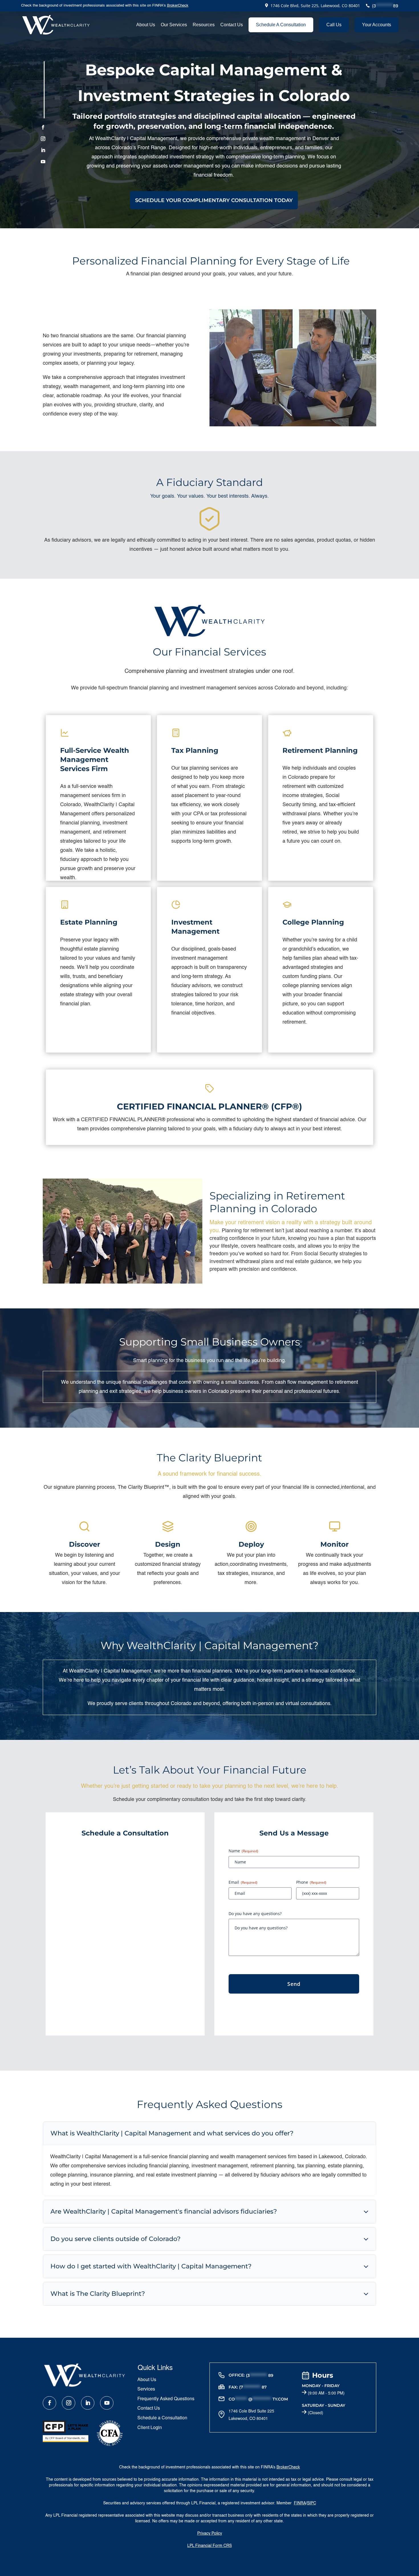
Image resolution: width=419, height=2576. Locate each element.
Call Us (334, 25)
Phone (311, 1882)
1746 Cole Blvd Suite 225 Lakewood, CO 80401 (251, 2414)
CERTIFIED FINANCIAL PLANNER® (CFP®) (209, 1107)
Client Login (150, 2428)
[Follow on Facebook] (43, 127)
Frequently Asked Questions (166, 2399)
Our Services (174, 25)
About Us (146, 25)
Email (243, 1882)
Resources (204, 25)
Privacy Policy (210, 2533)
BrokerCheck (178, 6)
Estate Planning (89, 922)
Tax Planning (195, 750)
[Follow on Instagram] (43, 138)
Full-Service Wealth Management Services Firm (95, 760)
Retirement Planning (320, 750)
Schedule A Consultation (281, 25)
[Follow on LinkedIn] (43, 150)
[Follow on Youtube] (43, 161)
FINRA (300, 2503)
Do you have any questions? (255, 1914)
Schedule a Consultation (162, 2418)
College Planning (313, 922)
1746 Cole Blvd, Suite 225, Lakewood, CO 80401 (315, 6)
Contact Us (232, 25)
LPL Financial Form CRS (209, 2546)
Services (146, 2389)
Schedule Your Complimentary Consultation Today (214, 200)
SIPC (312, 2503)
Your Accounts (377, 25)
